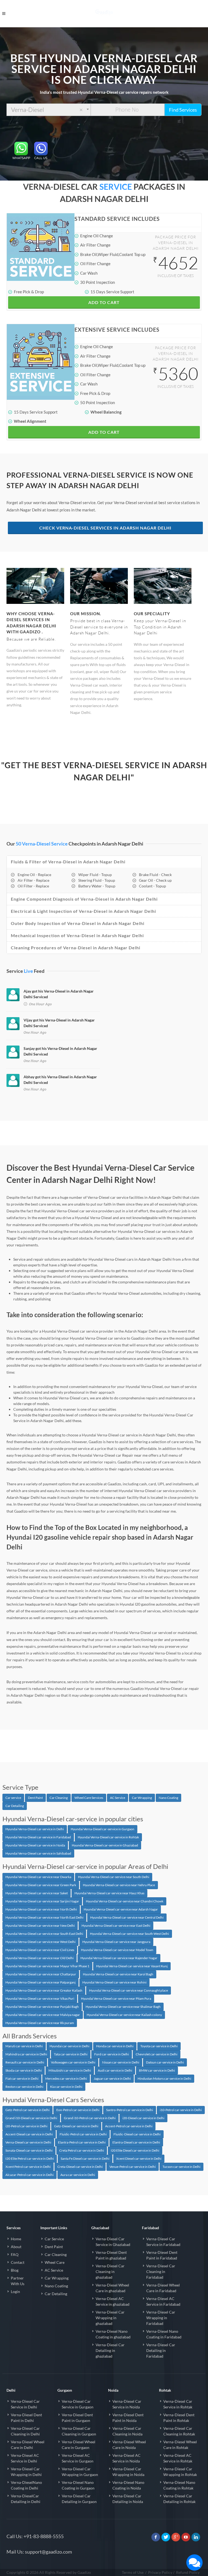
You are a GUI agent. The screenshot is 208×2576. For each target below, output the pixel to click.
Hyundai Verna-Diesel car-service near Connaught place (129, 1990)
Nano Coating (168, 1798)
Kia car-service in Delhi (66, 2087)
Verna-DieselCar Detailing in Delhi (26, 2499)
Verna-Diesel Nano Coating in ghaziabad (113, 2334)
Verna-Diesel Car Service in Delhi (25, 2404)
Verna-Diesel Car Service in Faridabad (163, 2242)
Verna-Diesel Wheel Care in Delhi (28, 2445)
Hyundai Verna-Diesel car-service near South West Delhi (129, 1934)
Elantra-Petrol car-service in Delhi (82, 2142)
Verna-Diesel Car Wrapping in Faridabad (161, 2318)
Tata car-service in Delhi (71, 2054)
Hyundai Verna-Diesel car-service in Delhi (35, 1829)
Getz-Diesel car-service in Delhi (76, 2126)
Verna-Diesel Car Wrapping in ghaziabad (110, 2318)
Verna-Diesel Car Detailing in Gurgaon (79, 2499)
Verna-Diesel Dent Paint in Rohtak (179, 2418)
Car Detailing (15, 1806)
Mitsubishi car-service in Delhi (70, 2070)
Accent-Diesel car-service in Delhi (29, 2134)
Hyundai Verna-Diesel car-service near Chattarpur (41, 1974)
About (16, 2247)
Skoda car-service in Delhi (24, 2070)
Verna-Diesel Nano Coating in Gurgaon (78, 2485)
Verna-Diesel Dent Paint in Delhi (26, 2418)
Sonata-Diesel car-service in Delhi (29, 2150)
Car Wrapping (142, 1798)
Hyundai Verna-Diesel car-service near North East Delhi (44, 1917)
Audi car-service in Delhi (115, 2070)
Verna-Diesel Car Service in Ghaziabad (113, 2242)
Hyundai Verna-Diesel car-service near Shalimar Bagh (123, 2007)
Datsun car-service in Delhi (165, 2062)
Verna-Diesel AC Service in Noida (126, 2458)
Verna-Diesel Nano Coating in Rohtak (179, 2485)
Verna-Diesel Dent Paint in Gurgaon (77, 2418)
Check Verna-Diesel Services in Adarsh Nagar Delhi (105, 528)
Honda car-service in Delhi (115, 2046)
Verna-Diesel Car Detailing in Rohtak (179, 2499)
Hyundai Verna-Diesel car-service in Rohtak (108, 1837)
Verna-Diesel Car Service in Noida (127, 2404)
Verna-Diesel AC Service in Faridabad (163, 2301)
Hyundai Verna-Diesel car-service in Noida (35, 1845)
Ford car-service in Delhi (112, 2054)
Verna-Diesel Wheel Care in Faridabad (163, 2288)
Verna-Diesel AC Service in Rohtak (178, 2458)
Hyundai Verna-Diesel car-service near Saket (37, 1893)
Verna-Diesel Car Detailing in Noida (128, 2499)
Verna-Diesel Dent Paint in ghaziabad (111, 2255)
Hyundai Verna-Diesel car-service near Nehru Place (119, 1885)
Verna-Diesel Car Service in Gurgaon (78, 2404)
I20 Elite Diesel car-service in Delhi (135, 2150)
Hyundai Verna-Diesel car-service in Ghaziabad (105, 1845)
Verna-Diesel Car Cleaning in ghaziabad (110, 2272)
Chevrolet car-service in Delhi (157, 2054)
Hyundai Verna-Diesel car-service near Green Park (41, 1885)
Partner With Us (18, 2281)
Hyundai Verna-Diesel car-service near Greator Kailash (44, 1990)
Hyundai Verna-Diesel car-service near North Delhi (41, 1909)
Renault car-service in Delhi (25, 2062)
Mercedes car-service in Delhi (66, 2079)
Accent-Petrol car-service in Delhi (129, 2126)
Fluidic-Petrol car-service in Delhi (83, 2134)
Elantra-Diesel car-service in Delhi (136, 2142)
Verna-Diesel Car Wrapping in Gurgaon (80, 2472)
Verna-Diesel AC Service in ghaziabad (113, 2301)
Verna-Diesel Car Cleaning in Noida (127, 2431)
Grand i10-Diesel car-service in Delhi (31, 2118)
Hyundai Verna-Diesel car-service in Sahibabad (38, 1853)
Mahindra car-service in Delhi (26, 2054)
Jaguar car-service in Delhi (112, 2079)
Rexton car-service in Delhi (24, 2087)
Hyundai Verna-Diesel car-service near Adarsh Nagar (121, 1909)
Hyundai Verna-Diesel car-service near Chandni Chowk (125, 1901)
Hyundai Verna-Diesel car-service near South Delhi (114, 1877)
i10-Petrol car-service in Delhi (181, 2110)
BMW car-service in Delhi (157, 2070)
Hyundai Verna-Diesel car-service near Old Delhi (40, 1958)
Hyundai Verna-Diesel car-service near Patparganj (40, 1982)
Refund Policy (188, 2572)
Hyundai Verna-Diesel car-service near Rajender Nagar (119, 1958)
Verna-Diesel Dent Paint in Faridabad (162, 2255)
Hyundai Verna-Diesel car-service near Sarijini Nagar (42, 1901)
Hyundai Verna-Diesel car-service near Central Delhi (127, 1917)
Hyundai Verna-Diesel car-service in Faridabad (38, 1837)
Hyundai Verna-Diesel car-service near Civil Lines (40, 1950)
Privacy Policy (160, 2572)
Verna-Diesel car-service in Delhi (28, 2142)
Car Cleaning (59, 1798)
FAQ (15, 2254)
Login (15, 2292)
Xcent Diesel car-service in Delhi (139, 2159)
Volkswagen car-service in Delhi (73, 2062)
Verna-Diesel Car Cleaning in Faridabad (161, 2272)
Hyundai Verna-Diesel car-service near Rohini (114, 1982)
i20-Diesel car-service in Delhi (143, 2118)
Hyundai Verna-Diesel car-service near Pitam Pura (116, 1998)
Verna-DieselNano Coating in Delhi (26, 2485)
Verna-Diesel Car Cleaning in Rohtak (179, 2431)
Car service (13, 1798)
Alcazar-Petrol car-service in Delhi (30, 2175)
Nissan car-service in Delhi (121, 2062)
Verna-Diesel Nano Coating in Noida (128, 2485)
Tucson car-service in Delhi (181, 2167)
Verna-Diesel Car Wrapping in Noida (128, 2472)
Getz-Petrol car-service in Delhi (27, 2110)
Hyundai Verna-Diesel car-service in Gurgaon (103, 1829)
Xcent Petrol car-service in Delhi (28, 2167)
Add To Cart (104, 302)
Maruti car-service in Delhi (24, 2046)
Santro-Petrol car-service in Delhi (130, 2110)
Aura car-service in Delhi (78, 2175)
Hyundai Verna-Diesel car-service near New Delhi (40, 1926)
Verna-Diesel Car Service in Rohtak (178, 2404)
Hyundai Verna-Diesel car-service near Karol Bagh (118, 1974)
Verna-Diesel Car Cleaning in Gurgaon (79, 2431)
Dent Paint (35, 1798)
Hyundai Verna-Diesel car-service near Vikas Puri (40, 1998)
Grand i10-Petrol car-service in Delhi (90, 2118)
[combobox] (49, 110)
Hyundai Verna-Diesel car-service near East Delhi (116, 1926)
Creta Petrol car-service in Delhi (82, 2150)
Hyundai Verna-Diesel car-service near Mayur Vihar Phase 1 (47, 1966)
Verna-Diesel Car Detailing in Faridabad (161, 2350)
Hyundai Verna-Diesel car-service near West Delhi (40, 1942)
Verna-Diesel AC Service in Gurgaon (78, 2458)
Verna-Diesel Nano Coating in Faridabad (164, 2334)
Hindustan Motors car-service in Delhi (164, 2079)
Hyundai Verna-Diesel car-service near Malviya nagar (43, 2015)
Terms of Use (133, 2572)
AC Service (118, 1798)
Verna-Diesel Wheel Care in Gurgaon (79, 2445)
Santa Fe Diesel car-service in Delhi (85, 2159)
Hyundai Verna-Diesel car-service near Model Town (117, 1950)
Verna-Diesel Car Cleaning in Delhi (25, 2431)
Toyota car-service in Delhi (159, 2046)
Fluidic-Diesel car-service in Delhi (137, 2134)
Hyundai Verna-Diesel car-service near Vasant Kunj (132, 1966)
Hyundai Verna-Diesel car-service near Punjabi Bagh (42, 2007)
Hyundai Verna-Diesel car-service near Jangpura (116, 1942)
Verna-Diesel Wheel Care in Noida (129, 2445)
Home (16, 2239)
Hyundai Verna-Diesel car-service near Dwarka (38, 1877)
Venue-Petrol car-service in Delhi (133, 2167)
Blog (15, 2270)
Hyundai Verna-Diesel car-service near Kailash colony (124, 2015)
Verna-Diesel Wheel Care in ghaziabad (112, 2288)
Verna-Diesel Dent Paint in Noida (128, 2418)
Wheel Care (55, 2262)
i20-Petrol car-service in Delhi (26, 2126)
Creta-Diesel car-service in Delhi (80, 2167)
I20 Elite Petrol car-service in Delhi (30, 2159)
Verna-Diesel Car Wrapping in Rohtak (180, 2472)
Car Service (54, 2239)
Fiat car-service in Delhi (22, 2079)
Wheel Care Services (89, 1798)
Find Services (183, 110)
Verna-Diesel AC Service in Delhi (25, 2458)
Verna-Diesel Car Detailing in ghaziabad (110, 2350)
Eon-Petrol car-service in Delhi (78, 2110)
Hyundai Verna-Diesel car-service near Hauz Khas (109, 1893)
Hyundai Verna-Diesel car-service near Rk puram (40, 2023)
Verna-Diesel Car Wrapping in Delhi (26, 2472)
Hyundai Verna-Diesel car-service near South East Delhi (44, 1934)
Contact (18, 2262)
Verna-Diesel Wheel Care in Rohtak (180, 2445)
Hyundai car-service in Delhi (69, 2046)
